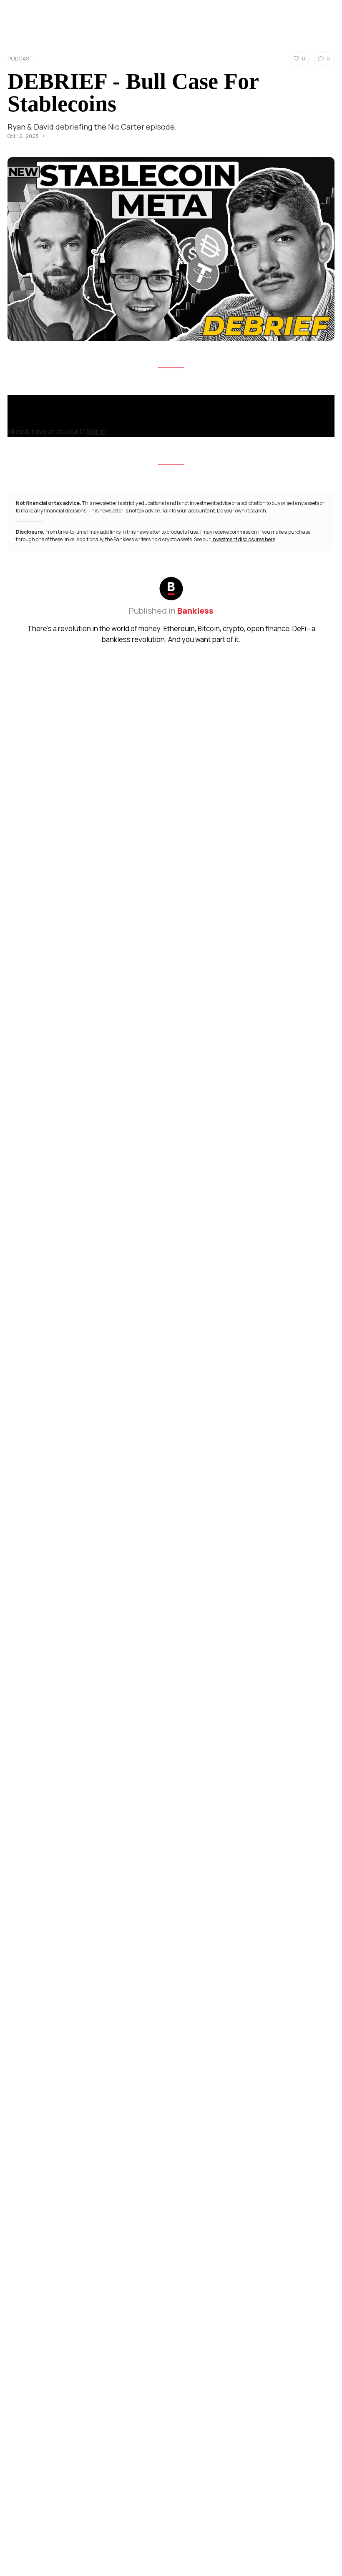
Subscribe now (34, 419)
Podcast (20, 58)
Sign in (96, 431)
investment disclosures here (243, 539)
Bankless (195, 611)
